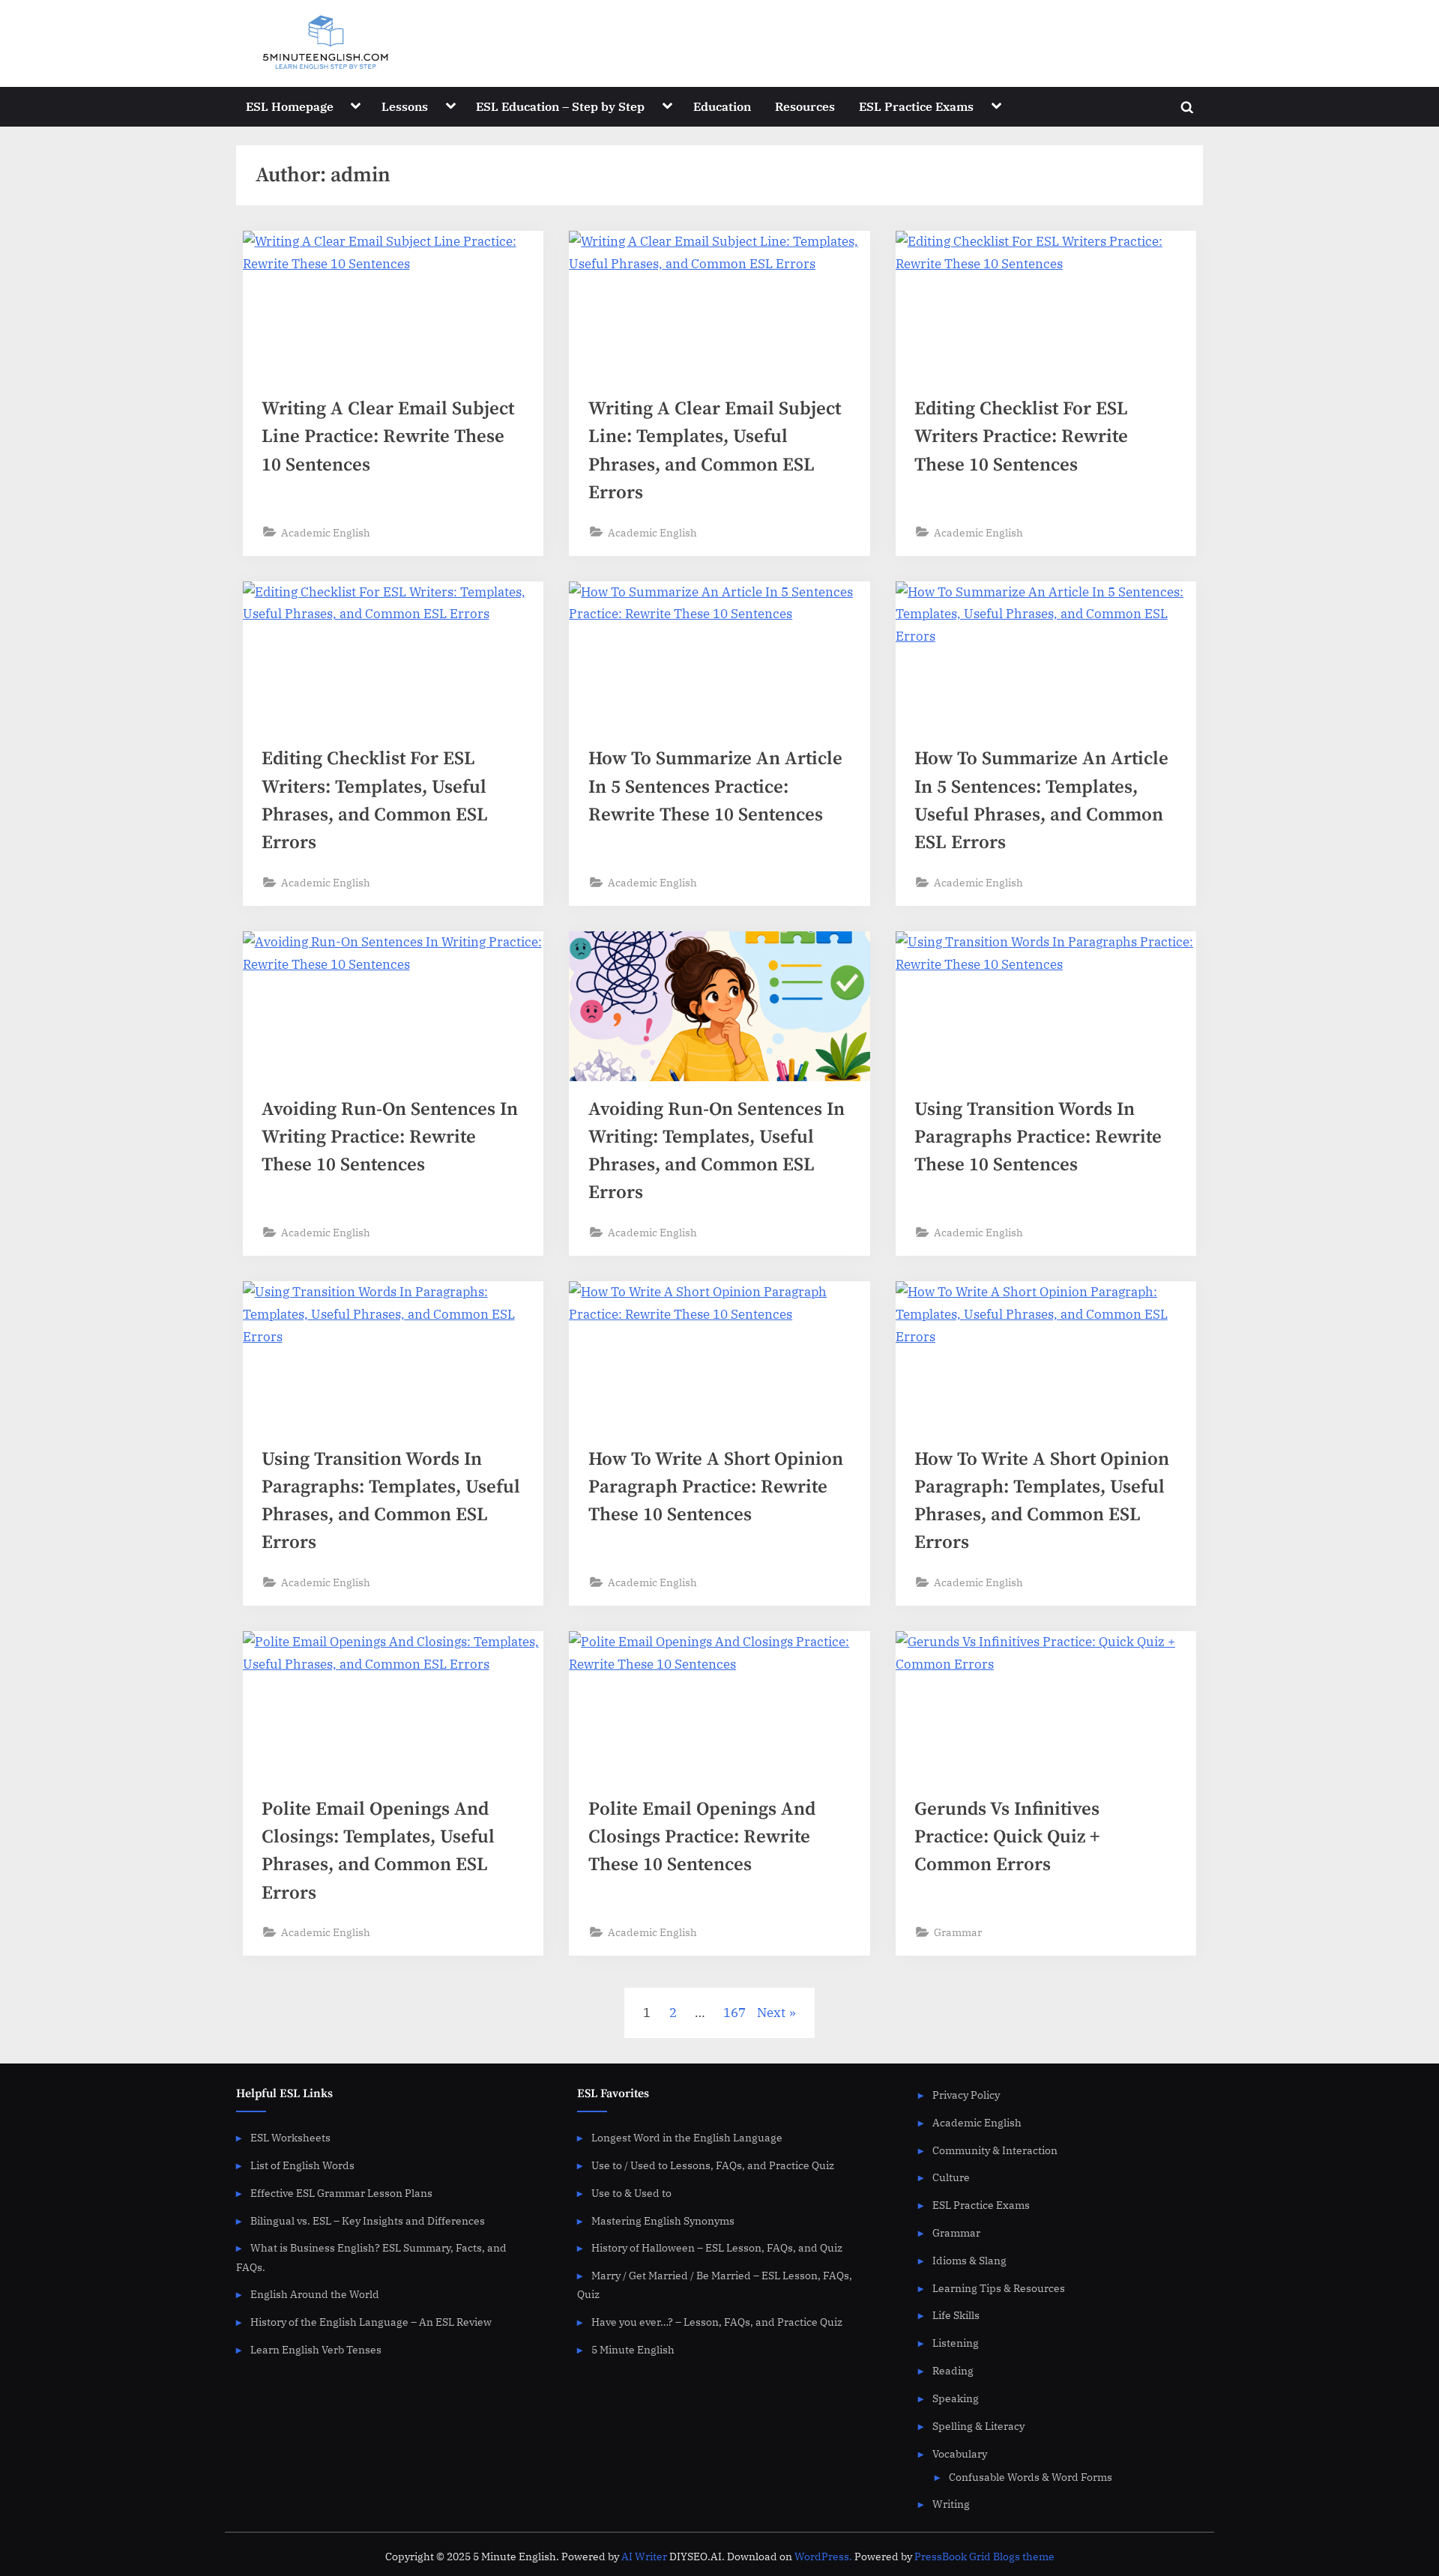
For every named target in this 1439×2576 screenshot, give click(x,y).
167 (734, 2013)
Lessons (405, 106)
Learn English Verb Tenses (316, 2349)
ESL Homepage (290, 106)
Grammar (958, 1932)
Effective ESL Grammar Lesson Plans (341, 2193)
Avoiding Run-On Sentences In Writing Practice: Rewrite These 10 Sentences (390, 1137)
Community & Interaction (995, 2150)
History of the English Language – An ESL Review (371, 2322)
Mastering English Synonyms (663, 2220)
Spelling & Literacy (978, 2426)
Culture (951, 2177)
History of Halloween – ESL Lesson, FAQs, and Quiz (717, 2247)
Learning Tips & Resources (999, 2288)
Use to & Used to (631, 2193)
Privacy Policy (966, 2095)
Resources (805, 106)
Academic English (326, 532)
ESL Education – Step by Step (560, 106)
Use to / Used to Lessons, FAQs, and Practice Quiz (713, 2165)
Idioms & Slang (969, 2260)
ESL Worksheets (290, 2137)
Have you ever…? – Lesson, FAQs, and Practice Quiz (717, 2322)
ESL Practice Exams (916, 106)
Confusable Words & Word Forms (1031, 2477)
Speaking (956, 2398)
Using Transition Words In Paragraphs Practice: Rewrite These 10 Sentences (1038, 1137)
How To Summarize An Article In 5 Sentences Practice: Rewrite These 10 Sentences (715, 786)
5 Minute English (633, 2349)
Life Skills (956, 2315)
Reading (953, 2370)
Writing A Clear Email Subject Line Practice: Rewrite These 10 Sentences (388, 436)
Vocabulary (960, 2453)
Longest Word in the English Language (687, 2137)
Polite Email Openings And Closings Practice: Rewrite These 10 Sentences (702, 1837)
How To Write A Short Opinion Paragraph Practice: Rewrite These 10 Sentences (716, 1487)
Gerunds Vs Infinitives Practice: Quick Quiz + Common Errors (1007, 1837)
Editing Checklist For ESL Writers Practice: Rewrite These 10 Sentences (1021, 436)
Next (771, 2013)
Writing (951, 2504)
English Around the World (315, 2294)
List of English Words (302, 2165)
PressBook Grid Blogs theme (984, 2557)
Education (722, 106)
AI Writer (644, 2557)
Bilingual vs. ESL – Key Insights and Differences (368, 2220)
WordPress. (823, 2557)
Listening (956, 2343)
